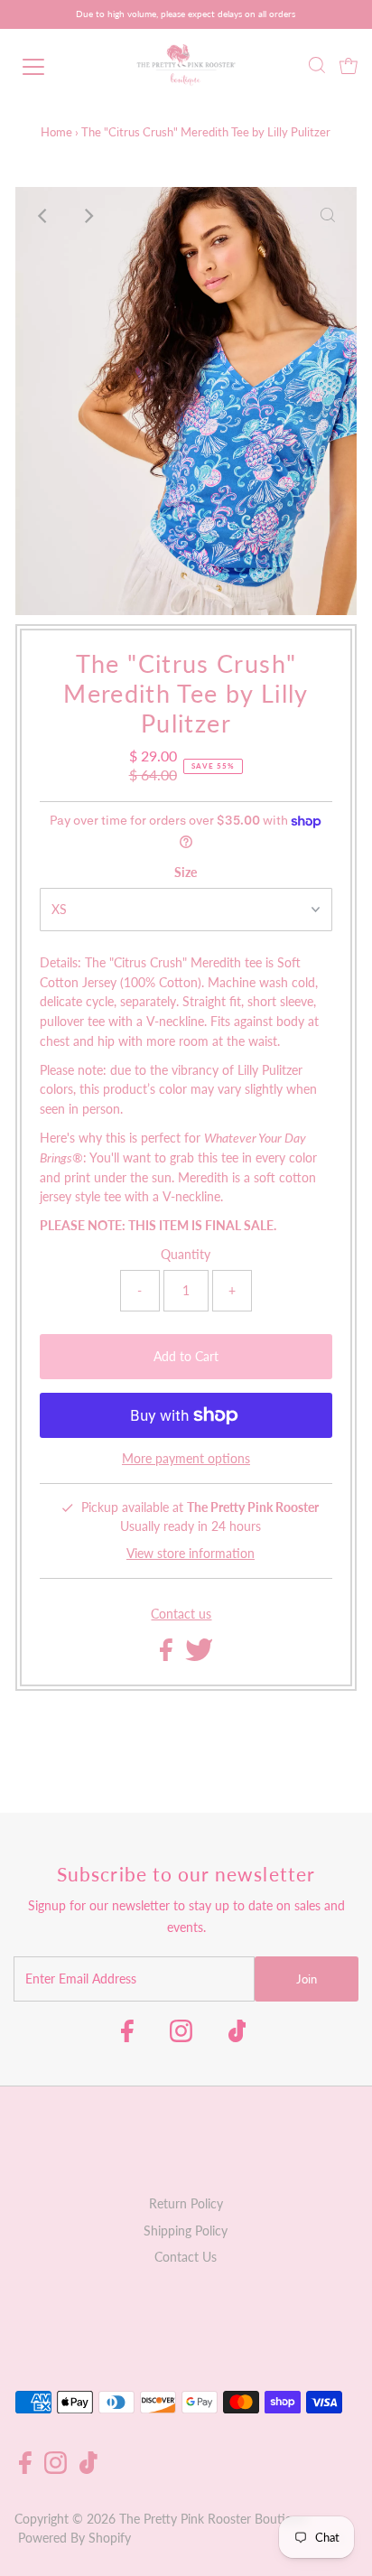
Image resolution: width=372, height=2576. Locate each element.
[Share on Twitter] (199, 1657)
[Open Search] (317, 67)
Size (186, 873)
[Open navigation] (51, 67)
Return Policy (186, 2204)
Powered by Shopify (74, 2538)
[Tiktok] (237, 2037)
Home (56, 132)
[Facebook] (127, 2037)
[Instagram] (181, 2037)
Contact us (181, 1615)
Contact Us (186, 2257)
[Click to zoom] (328, 216)
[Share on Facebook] (168, 1657)
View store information (191, 1554)
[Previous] (44, 216)
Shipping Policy (186, 2231)
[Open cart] (349, 67)
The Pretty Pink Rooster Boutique (213, 2519)
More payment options (186, 1459)
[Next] (88, 216)
